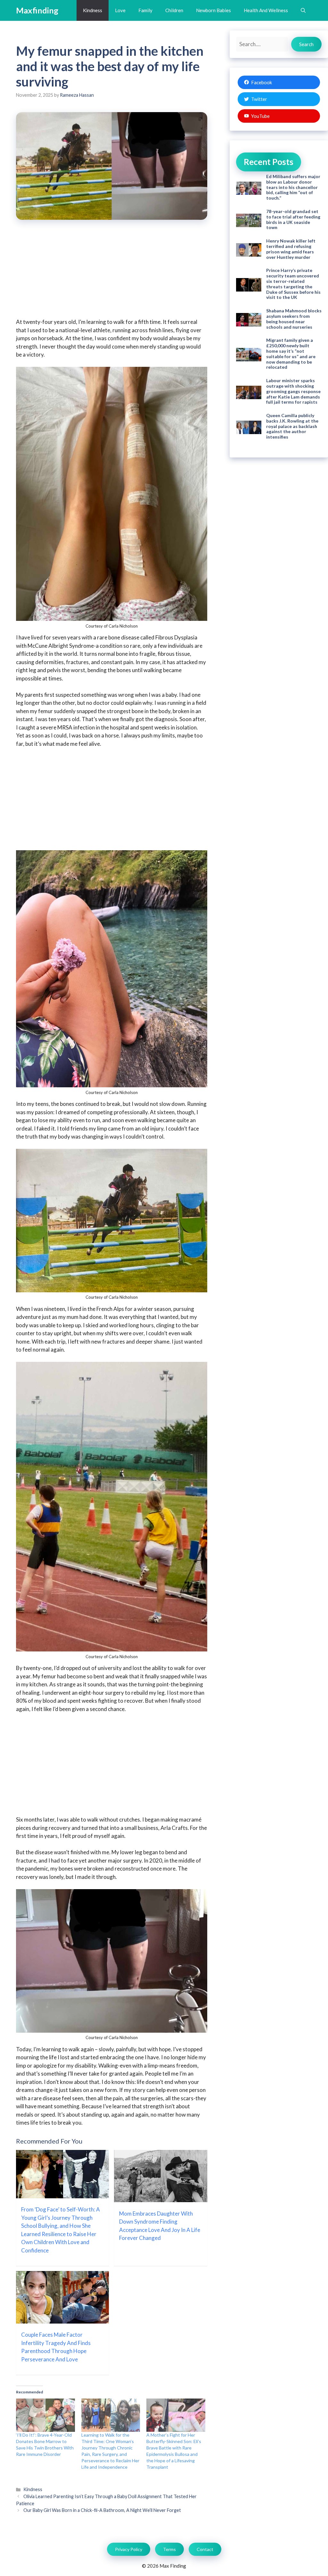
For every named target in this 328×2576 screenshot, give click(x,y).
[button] (303, 10)
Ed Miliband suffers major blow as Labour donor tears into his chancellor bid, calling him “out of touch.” (293, 187)
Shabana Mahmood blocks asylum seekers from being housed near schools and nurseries (294, 319)
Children (174, 10)
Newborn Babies (213, 10)
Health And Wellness (266, 10)
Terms (169, 2549)
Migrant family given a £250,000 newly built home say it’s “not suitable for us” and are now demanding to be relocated (291, 354)
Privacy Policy (129, 2549)
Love (120, 10)
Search (306, 44)
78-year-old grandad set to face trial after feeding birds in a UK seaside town (293, 219)
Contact (205, 2549)
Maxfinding (37, 10)
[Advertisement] (111, 273)
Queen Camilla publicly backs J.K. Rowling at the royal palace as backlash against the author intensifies (292, 426)
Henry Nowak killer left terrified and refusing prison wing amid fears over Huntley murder (291, 249)
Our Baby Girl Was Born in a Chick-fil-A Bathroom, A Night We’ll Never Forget (102, 2510)
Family (145, 10)
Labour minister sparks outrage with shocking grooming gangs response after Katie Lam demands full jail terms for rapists (293, 391)
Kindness (93, 10)
